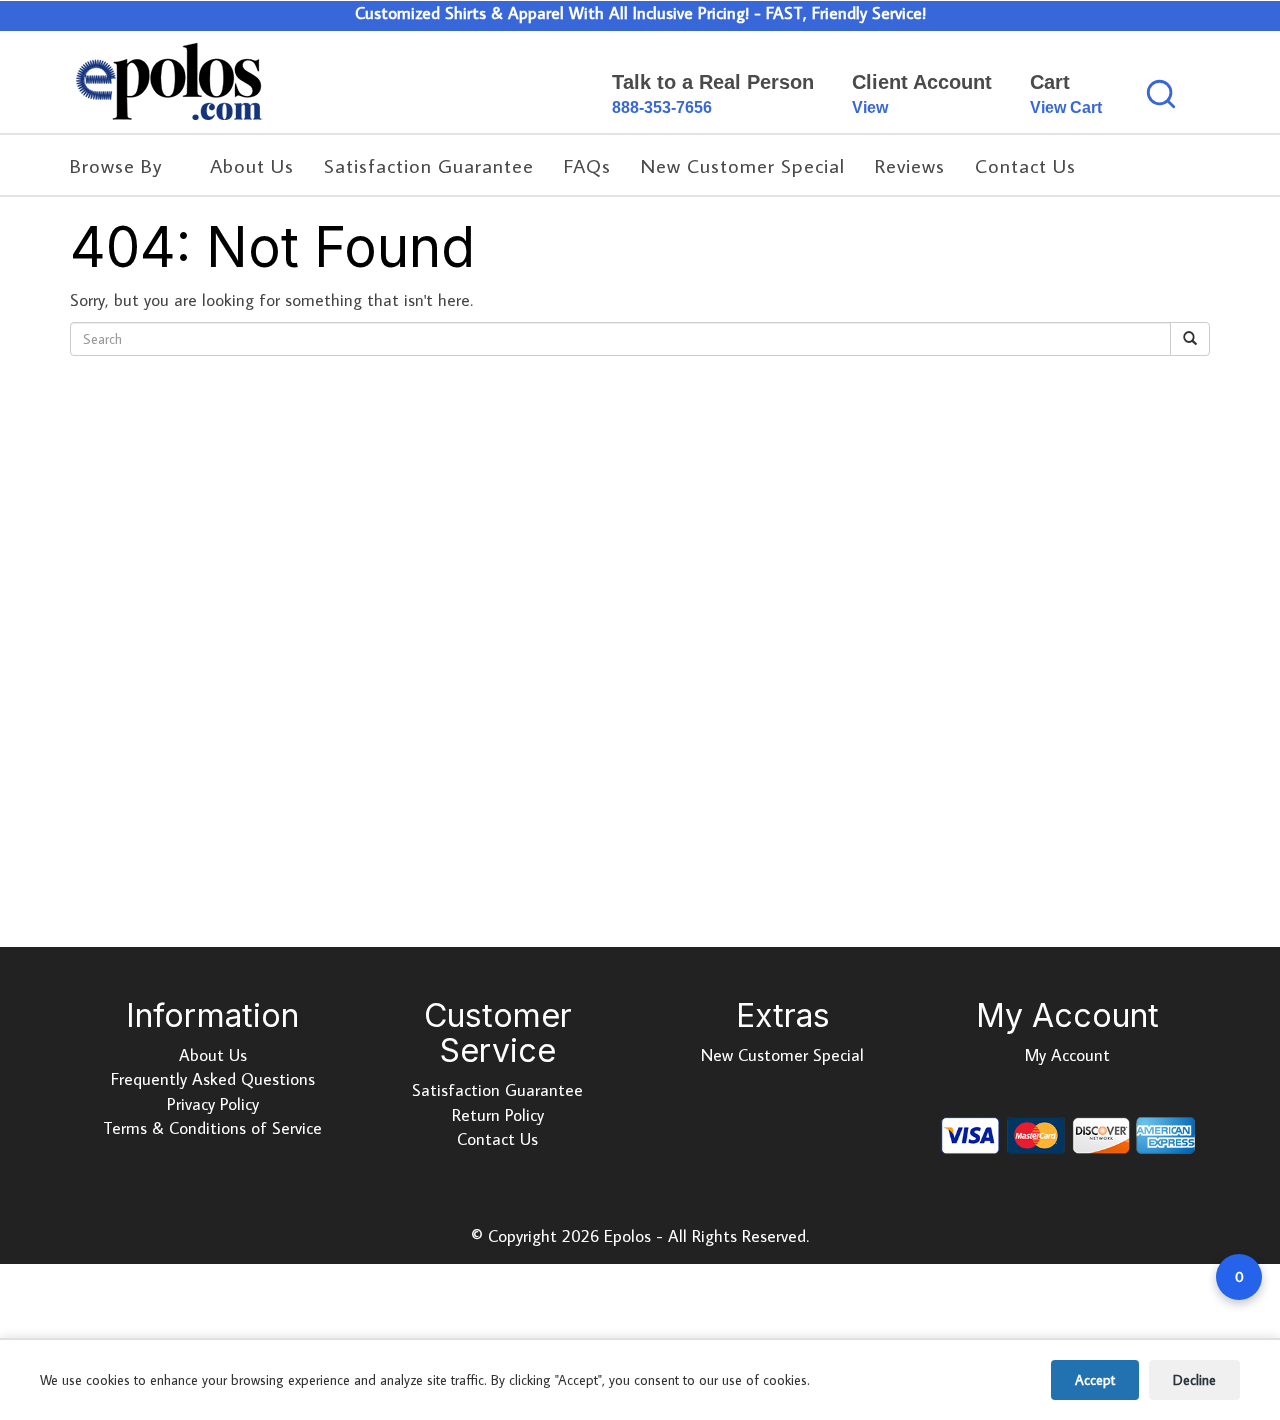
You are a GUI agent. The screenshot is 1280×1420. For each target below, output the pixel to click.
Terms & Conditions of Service (212, 1128)
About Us (213, 1055)
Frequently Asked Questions (213, 1079)
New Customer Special (782, 1055)
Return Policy (498, 1115)
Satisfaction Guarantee (497, 1090)
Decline (1194, 1380)
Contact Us (497, 1139)
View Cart (1066, 107)
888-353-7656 (662, 107)
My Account (1067, 1055)
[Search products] (1161, 94)
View (870, 107)
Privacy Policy (213, 1104)
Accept (1095, 1380)
